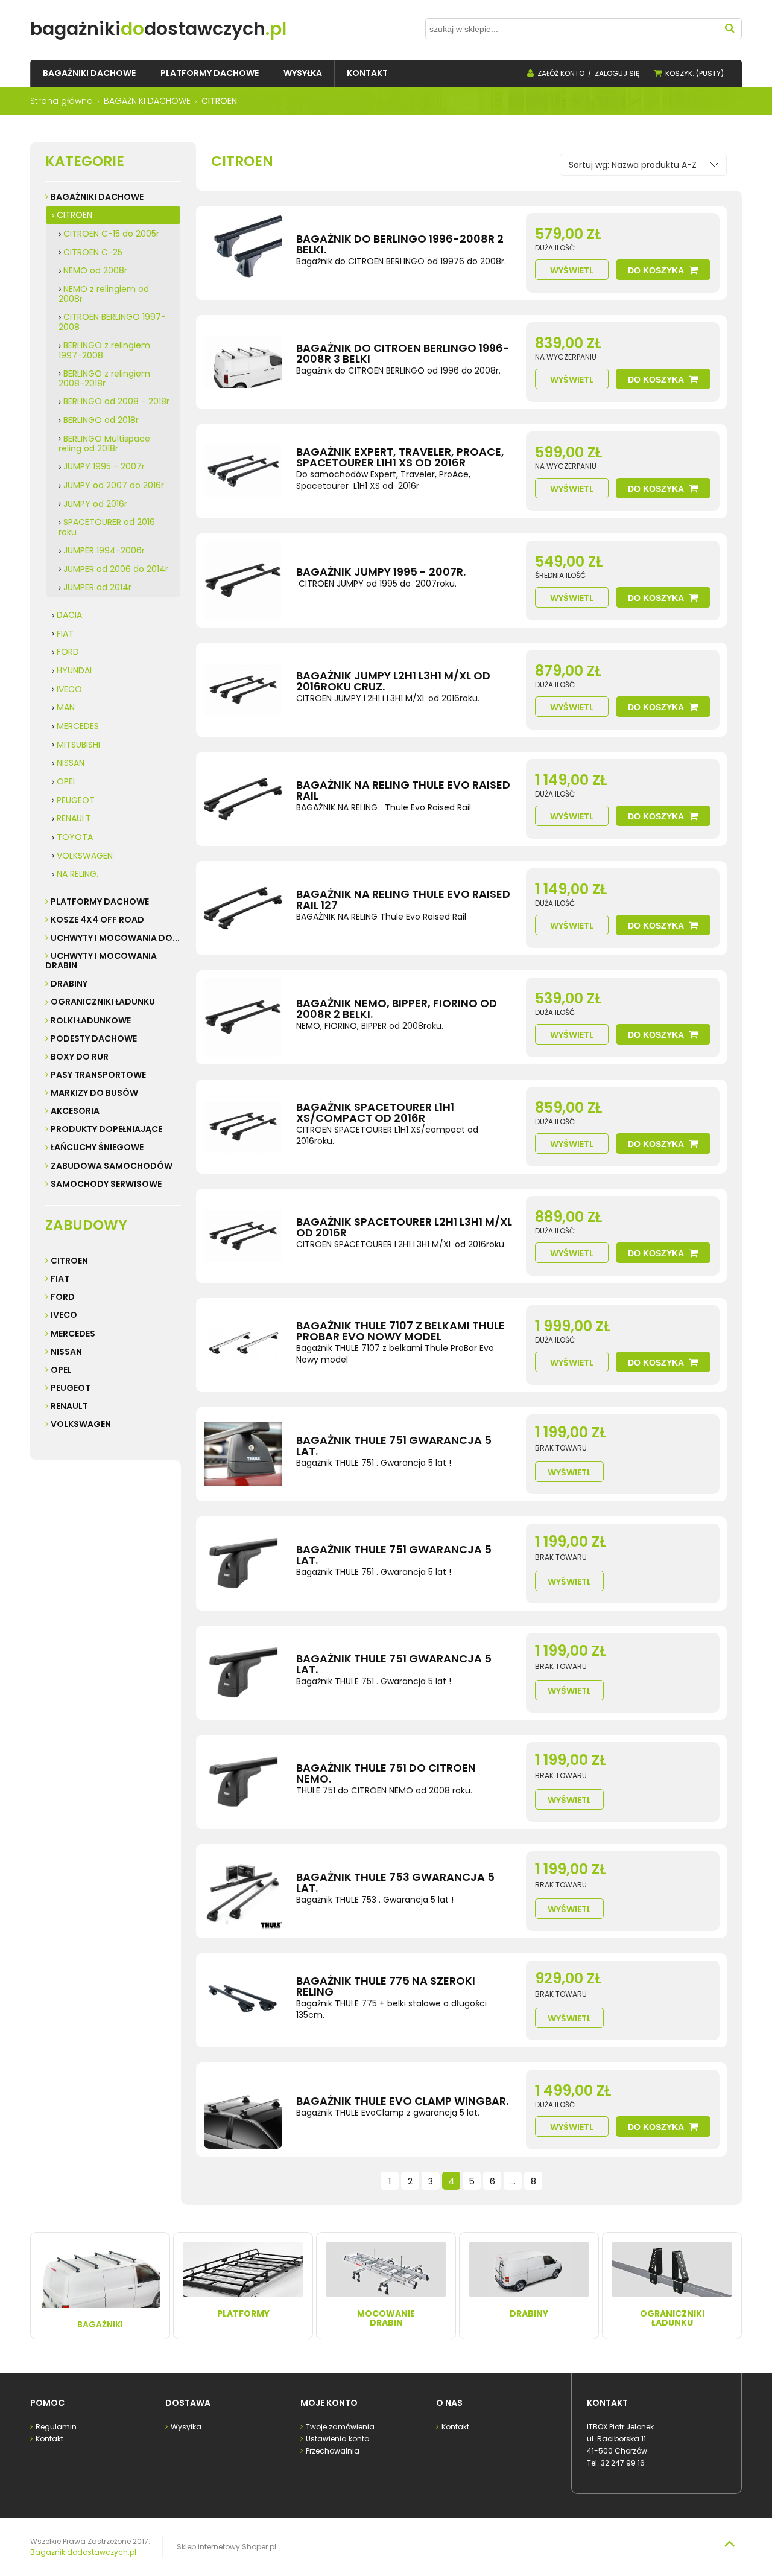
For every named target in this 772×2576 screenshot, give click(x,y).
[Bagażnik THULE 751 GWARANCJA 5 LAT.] (243, 1454)
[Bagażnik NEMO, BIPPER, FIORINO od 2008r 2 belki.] (243, 1017)
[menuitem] (89, 73)
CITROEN (74, 215)
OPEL (67, 781)
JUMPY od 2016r (95, 504)
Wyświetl (572, 270)
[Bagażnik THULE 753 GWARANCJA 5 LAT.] (243, 1891)
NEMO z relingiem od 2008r (104, 294)
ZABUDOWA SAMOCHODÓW (112, 1166)
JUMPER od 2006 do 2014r (116, 569)
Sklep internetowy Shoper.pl (226, 2547)
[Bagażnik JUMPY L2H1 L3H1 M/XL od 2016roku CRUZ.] (243, 690)
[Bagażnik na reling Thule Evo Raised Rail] (243, 799)
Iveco (64, 1315)
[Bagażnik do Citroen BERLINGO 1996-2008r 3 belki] (243, 362)
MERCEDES (78, 726)
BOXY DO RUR (80, 1057)
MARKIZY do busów (94, 1093)
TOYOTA (75, 837)
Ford (63, 1297)
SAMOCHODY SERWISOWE (106, 1184)
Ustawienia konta (338, 2439)
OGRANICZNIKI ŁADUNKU (103, 1002)
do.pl (158, 29)
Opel (61, 1370)
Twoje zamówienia (340, 2427)
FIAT (65, 634)
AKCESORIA (75, 1111)
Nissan (66, 1352)
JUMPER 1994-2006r (104, 550)
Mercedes (73, 1334)
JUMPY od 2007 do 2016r (114, 485)
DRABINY (69, 984)
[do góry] (729, 2543)
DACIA (69, 615)
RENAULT (74, 818)
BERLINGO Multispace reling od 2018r (104, 444)
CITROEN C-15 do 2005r (111, 234)
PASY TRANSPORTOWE (98, 1075)
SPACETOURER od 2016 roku (107, 527)
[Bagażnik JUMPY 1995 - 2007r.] (243, 580)
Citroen (69, 1261)
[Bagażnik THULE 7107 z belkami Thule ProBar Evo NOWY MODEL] (243, 1345)
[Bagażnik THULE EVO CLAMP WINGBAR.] (243, 2110)
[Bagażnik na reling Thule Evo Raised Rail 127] (243, 908)
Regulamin (56, 2427)
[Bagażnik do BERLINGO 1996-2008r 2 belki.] (243, 253)
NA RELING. (78, 874)
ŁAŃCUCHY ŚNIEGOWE (97, 1147)
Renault (69, 1406)
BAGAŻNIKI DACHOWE (97, 197)
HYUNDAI (74, 670)
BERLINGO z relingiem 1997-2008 (104, 350)
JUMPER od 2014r (97, 587)
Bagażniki (100, 2324)
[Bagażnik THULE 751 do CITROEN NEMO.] (243, 1782)
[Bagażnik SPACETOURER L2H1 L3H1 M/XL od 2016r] (243, 1236)
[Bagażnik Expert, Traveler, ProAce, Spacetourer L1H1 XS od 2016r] (243, 471)
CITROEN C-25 (93, 252)
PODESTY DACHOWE (94, 1038)
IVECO (69, 689)
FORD (68, 652)
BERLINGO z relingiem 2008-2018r (104, 379)
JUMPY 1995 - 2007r (104, 466)
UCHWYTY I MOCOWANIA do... (115, 938)
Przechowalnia (333, 2451)
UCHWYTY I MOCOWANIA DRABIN (101, 961)
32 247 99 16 (623, 2463)
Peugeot (71, 1388)
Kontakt (49, 2439)
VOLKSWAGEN (85, 856)
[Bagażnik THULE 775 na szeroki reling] (243, 2000)
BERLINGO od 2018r (101, 420)
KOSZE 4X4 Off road (97, 920)
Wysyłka (186, 2427)
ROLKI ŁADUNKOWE (91, 1020)
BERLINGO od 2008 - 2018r (116, 401)
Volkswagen (81, 1424)
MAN (66, 707)
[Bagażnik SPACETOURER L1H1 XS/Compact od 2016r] (243, 1127)
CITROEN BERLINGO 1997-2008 (112, 322)
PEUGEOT (76, 800)
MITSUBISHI (78, 745)
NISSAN (71, 763)
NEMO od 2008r (95, 270)
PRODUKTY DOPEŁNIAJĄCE (106, 1129)
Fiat (60, 1279)
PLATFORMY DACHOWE (100, 902)
